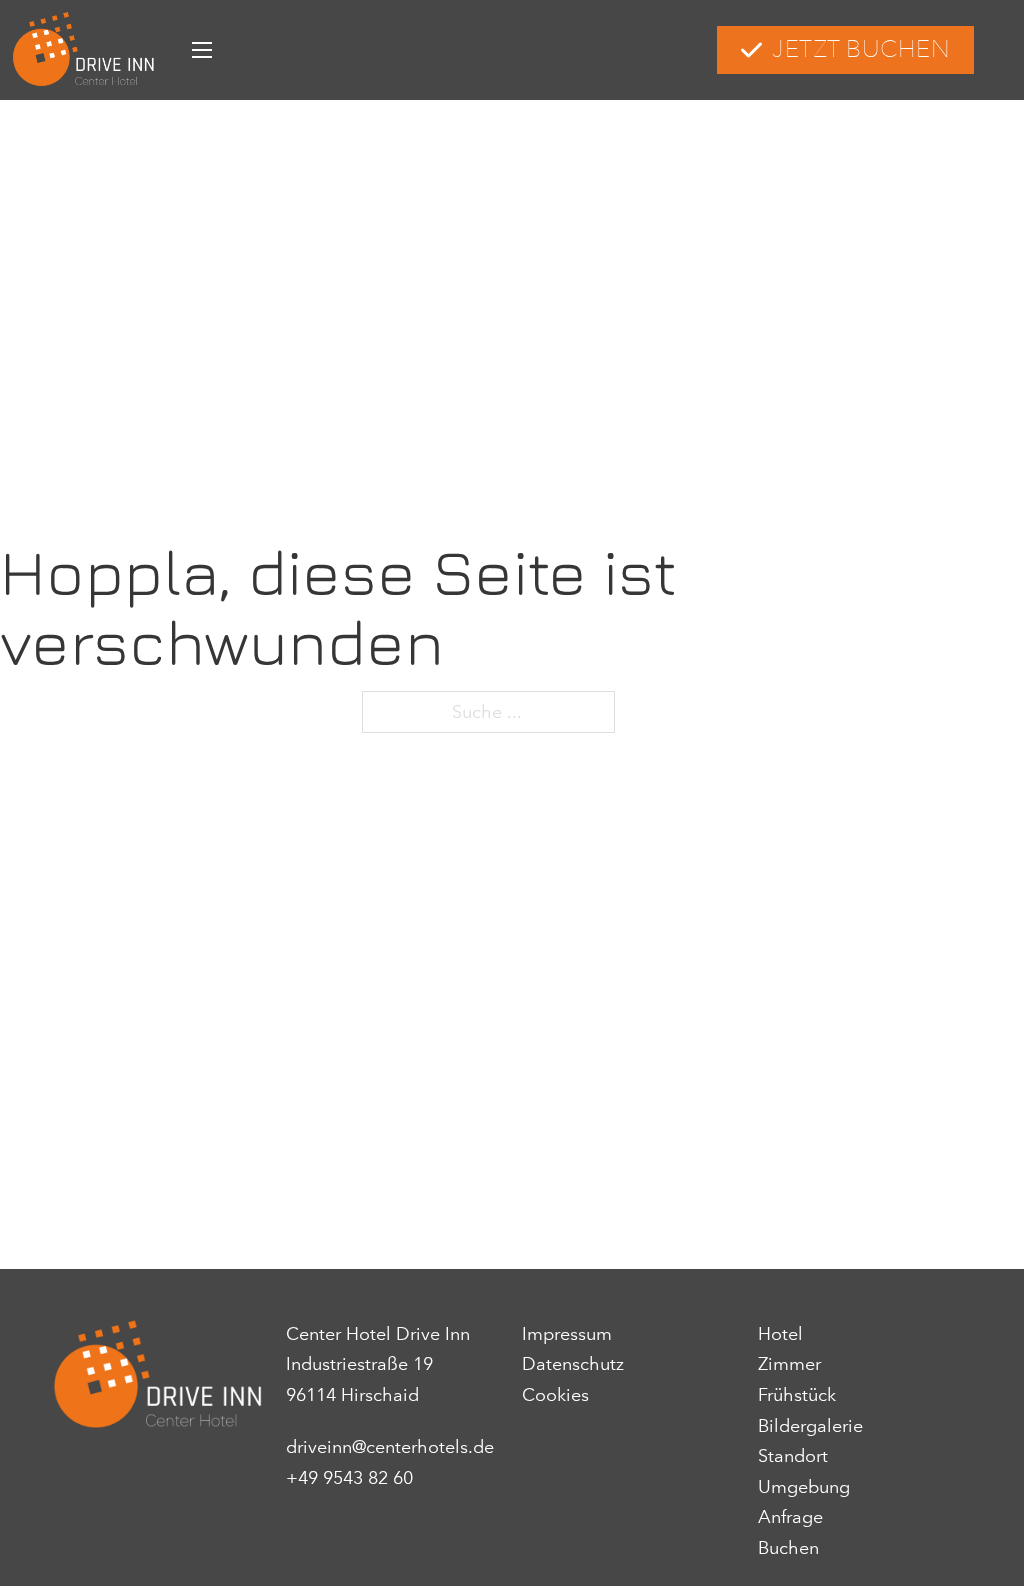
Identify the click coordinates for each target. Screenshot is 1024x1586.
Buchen (788, 1548)
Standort (793, 1456)
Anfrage (790, 1517)
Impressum (567, 1334)
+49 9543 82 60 (349, 1478)
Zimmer (789, 1364)
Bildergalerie (810, 1426)
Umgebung (804, 1487)
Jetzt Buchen (861, 49)
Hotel (780, 1334)
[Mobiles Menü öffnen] (202, 50)
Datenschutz (573, 1364)
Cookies (555, 1395)
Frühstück (797, 1395)
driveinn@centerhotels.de (390, 1447)
